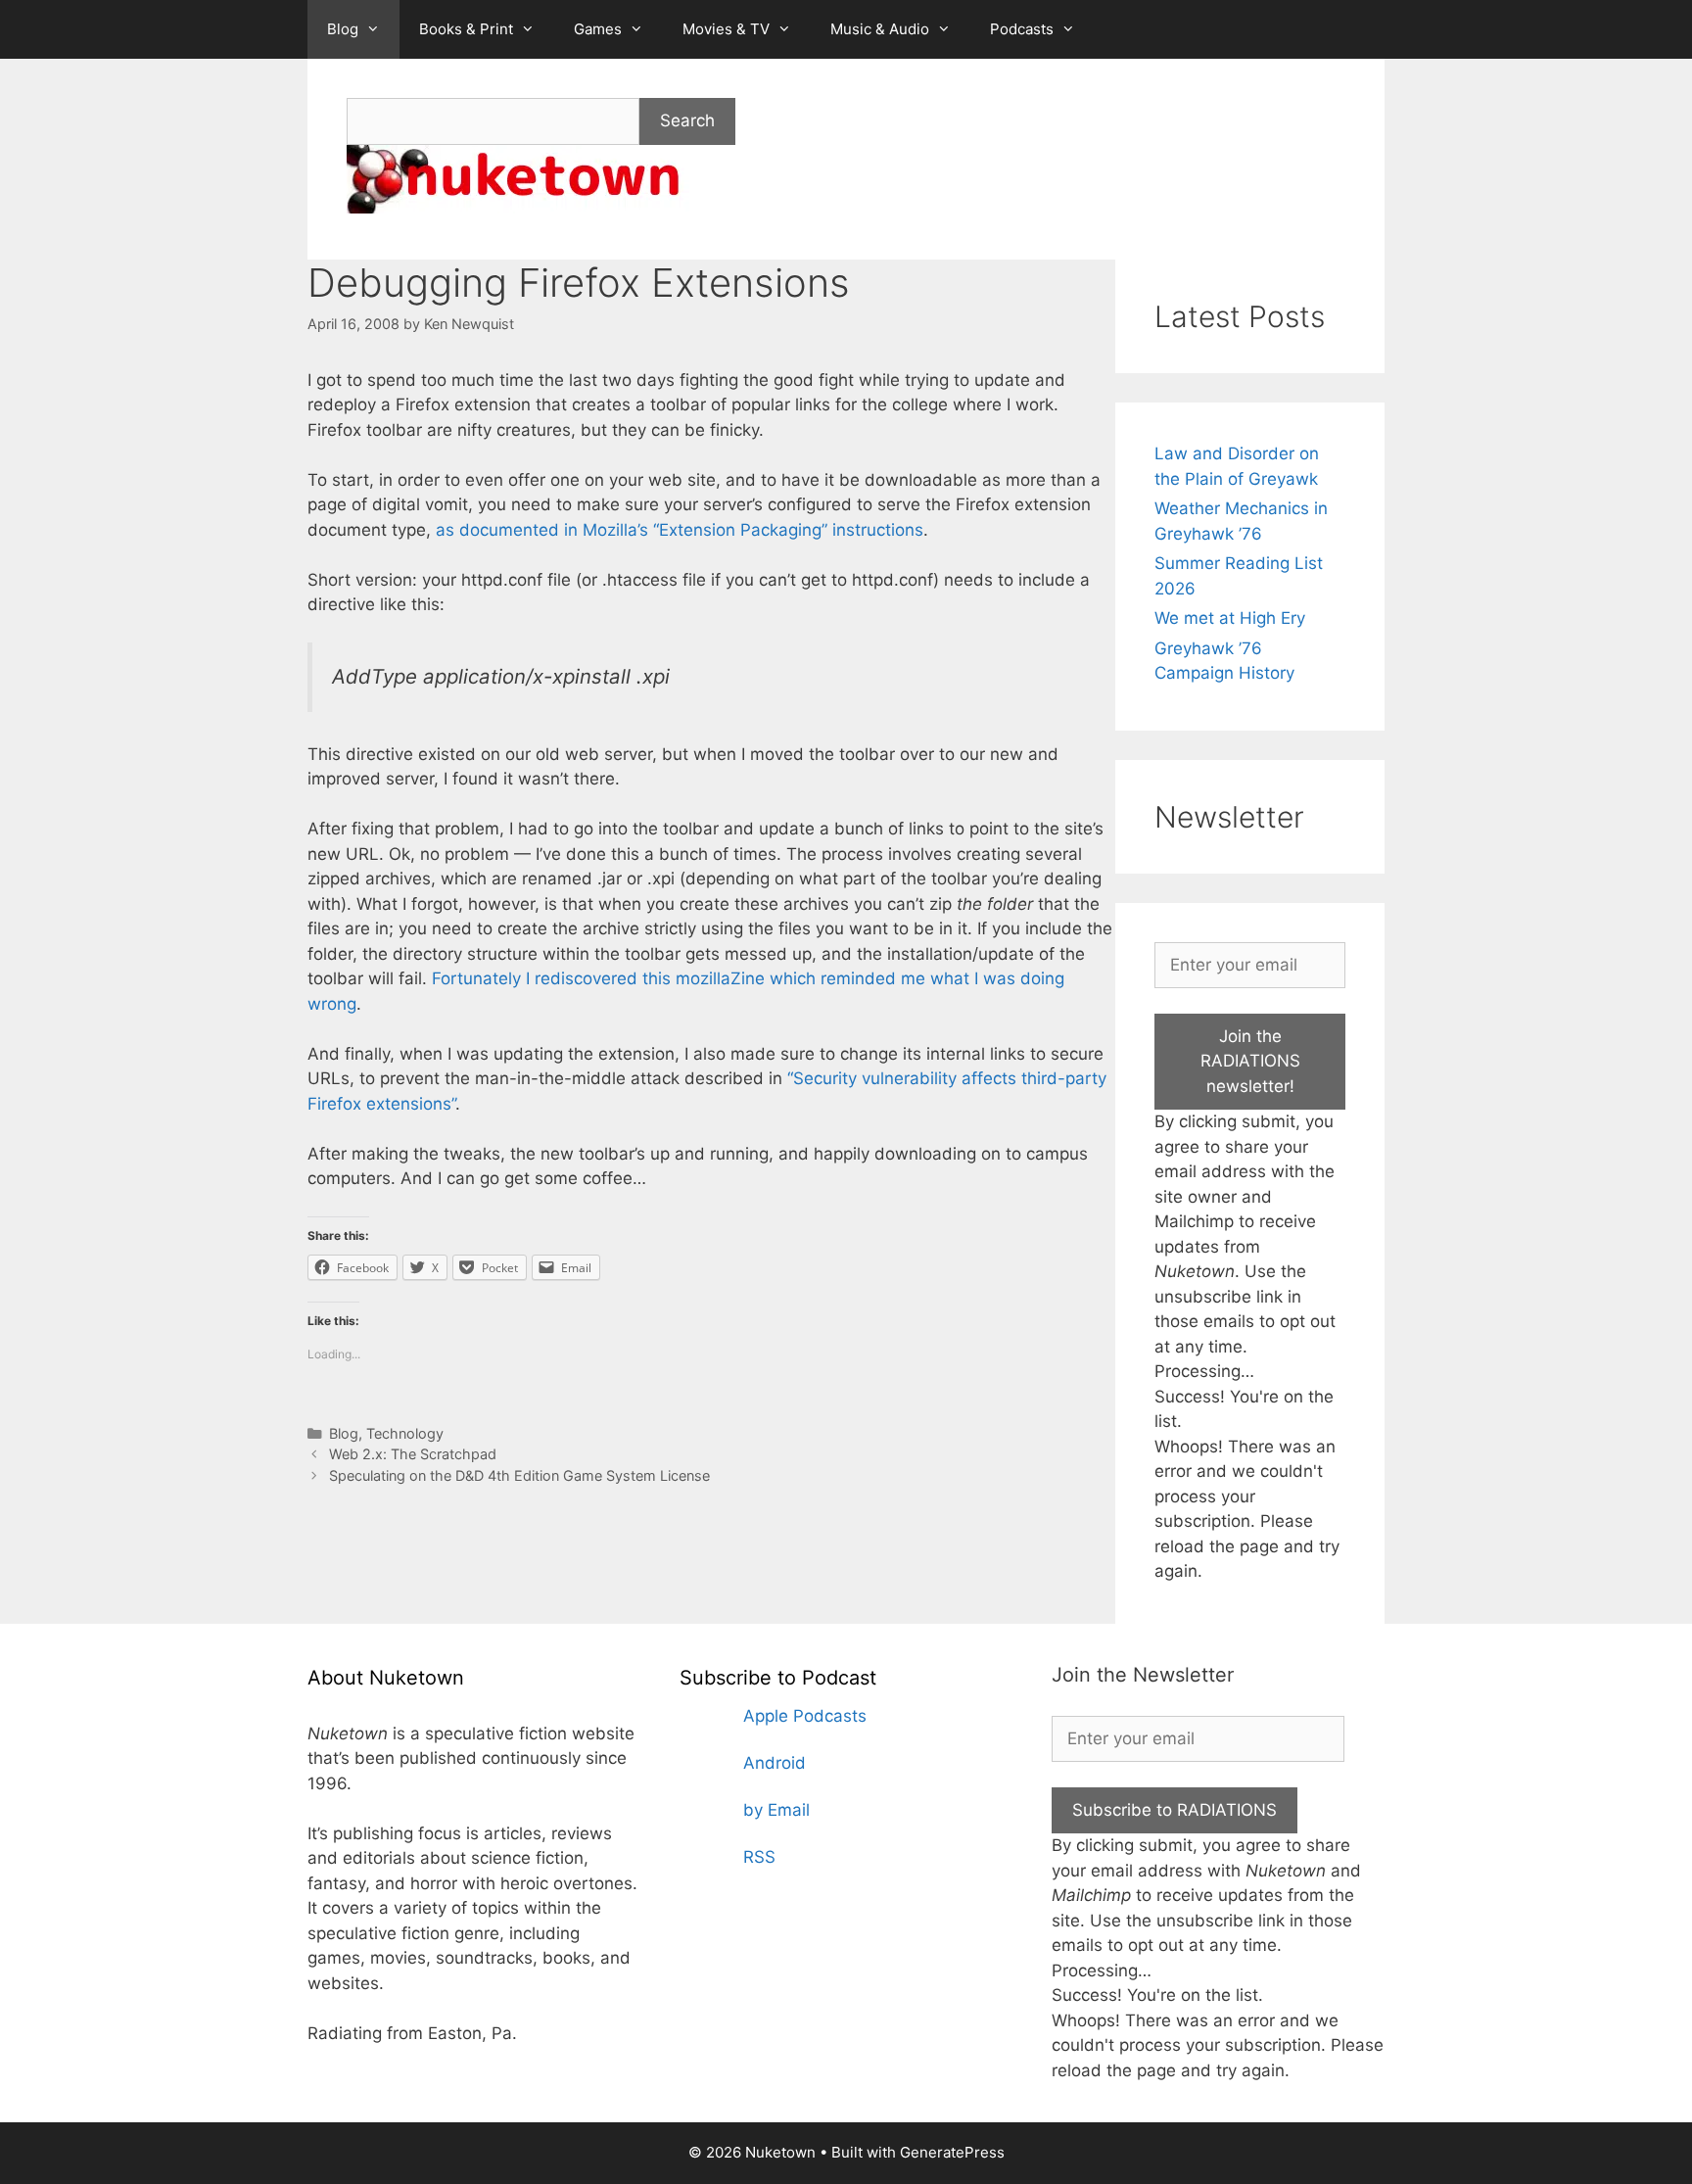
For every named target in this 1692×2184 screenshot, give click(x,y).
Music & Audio (880, 29)
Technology (405, 1433)
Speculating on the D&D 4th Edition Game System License (519, 1475)
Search (687, 120)
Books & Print (466, 29)
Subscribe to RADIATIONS (1175, 1810)
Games (598, 29)
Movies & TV (726, 29)
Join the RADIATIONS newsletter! (1250, 1061)
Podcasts (1022, 29)
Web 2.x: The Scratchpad (413, 1454)
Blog (343, 29)
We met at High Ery (1230, 618)
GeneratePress (952, 2152)
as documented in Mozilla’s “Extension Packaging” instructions (680, 530)
